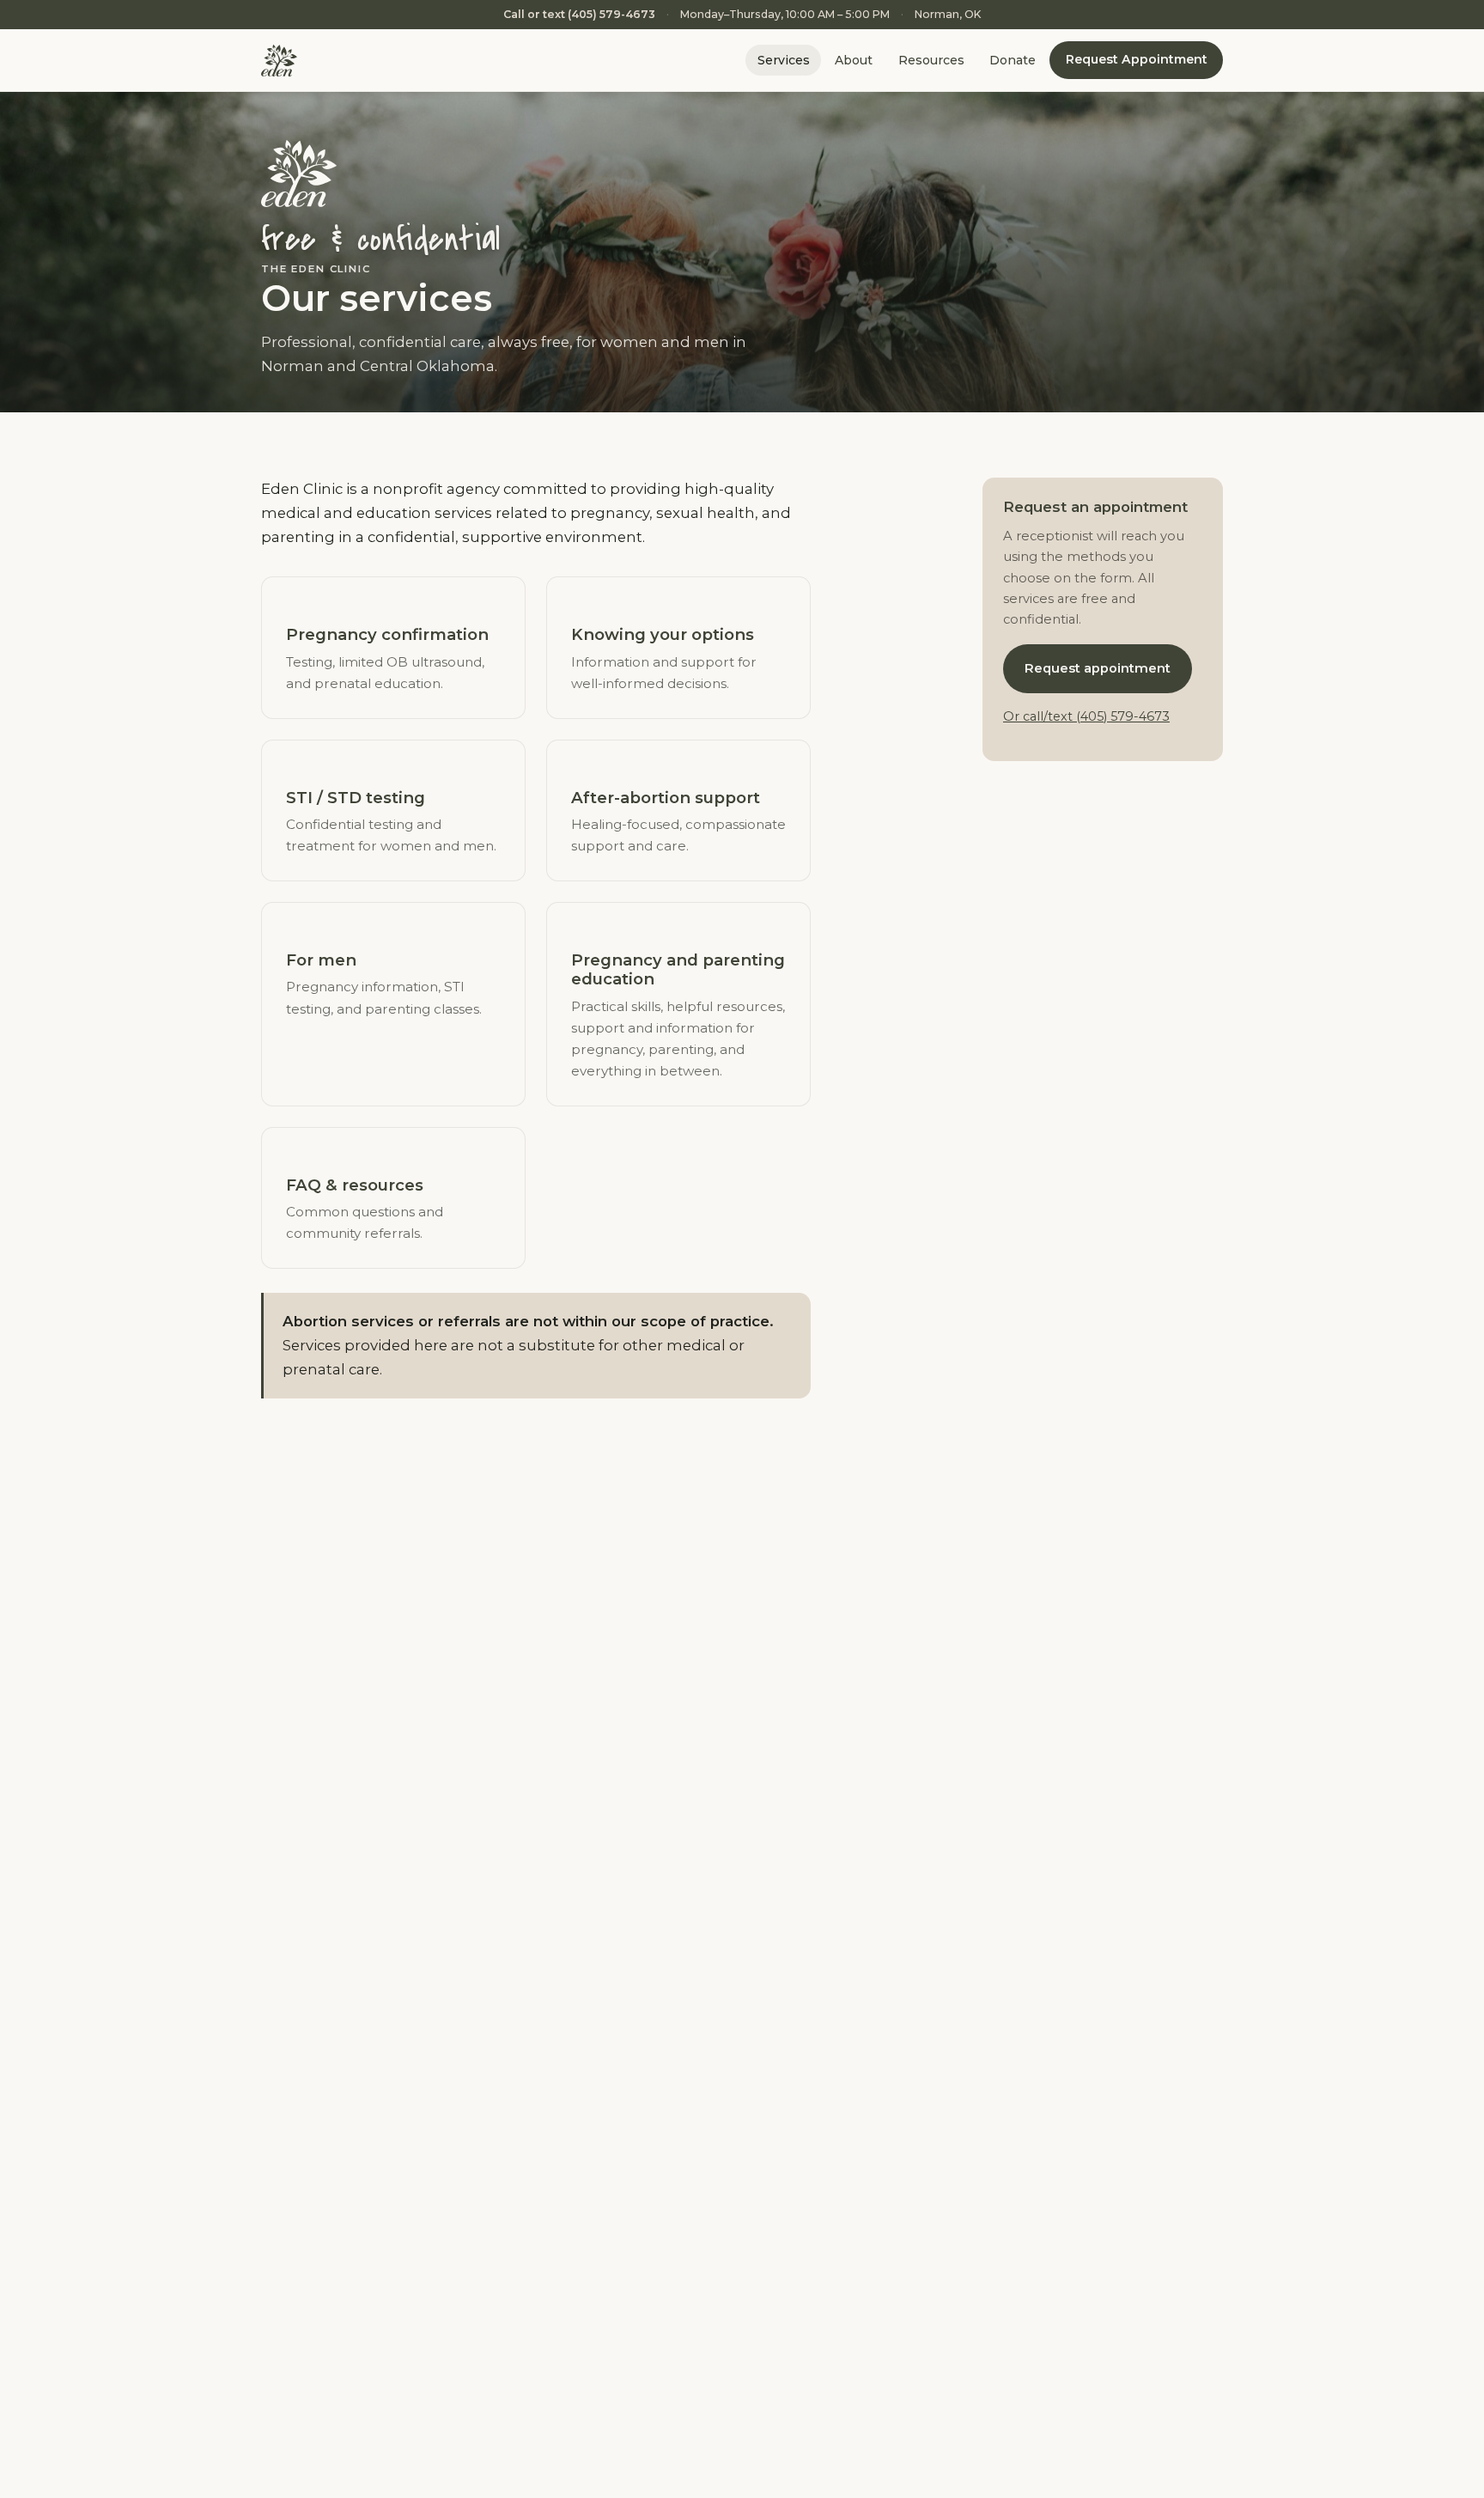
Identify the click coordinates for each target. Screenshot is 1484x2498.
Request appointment (1098, 668)
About (854, 61)
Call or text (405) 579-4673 (579, 14)
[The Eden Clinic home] (279, 61)
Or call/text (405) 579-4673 (1086, 716)
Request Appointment (1137, 60)
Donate (1013, 61)
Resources (931, 61)
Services (784, 61)
